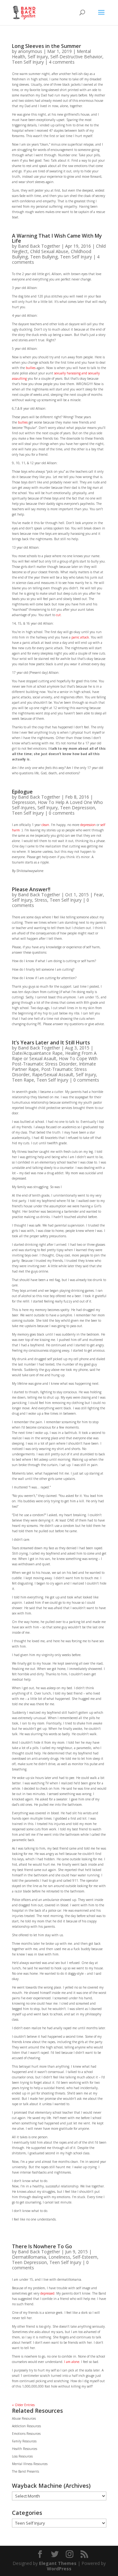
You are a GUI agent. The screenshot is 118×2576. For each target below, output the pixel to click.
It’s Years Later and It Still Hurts (51, 1043)
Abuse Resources (24, 2418)
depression (88, 825)
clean (45, 825)
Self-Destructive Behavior (76, 57)
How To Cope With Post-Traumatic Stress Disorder (55, 1061)
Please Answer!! (31, 889)
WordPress (59, 2569)
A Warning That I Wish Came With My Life (57, 238)
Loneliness (59, 2257)
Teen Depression (78, 808)
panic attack (80, 637)
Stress (41, 900)
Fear (98, 895)
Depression (24, 802)
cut (58, 615)
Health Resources (25, 2449)
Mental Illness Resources (30, 2464)
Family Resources (24, 2441)
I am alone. (72, 2362)
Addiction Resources (26, 2426)
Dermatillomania (29, 2257)
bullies (31, 368)
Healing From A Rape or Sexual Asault (54, 1056)
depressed (47, 2293)
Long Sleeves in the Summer (47, 46)
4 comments (62, 62)
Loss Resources (22, 2456)
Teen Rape (23, 1080)
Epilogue (22, 792)
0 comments (62, 813)
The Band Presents (25, 2471)
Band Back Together (39, 246)
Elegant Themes (58, 2563)
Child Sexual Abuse (49, 251)
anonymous (30, 51)
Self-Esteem (85, 2257)
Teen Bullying (44, 257)
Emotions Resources (26, 2434)
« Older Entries (23, 2405)
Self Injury (38, 57)
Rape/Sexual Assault (53, 1074)
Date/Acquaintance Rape (37, 1053)
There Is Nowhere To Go (42, 2246)
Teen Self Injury (28, 62)
